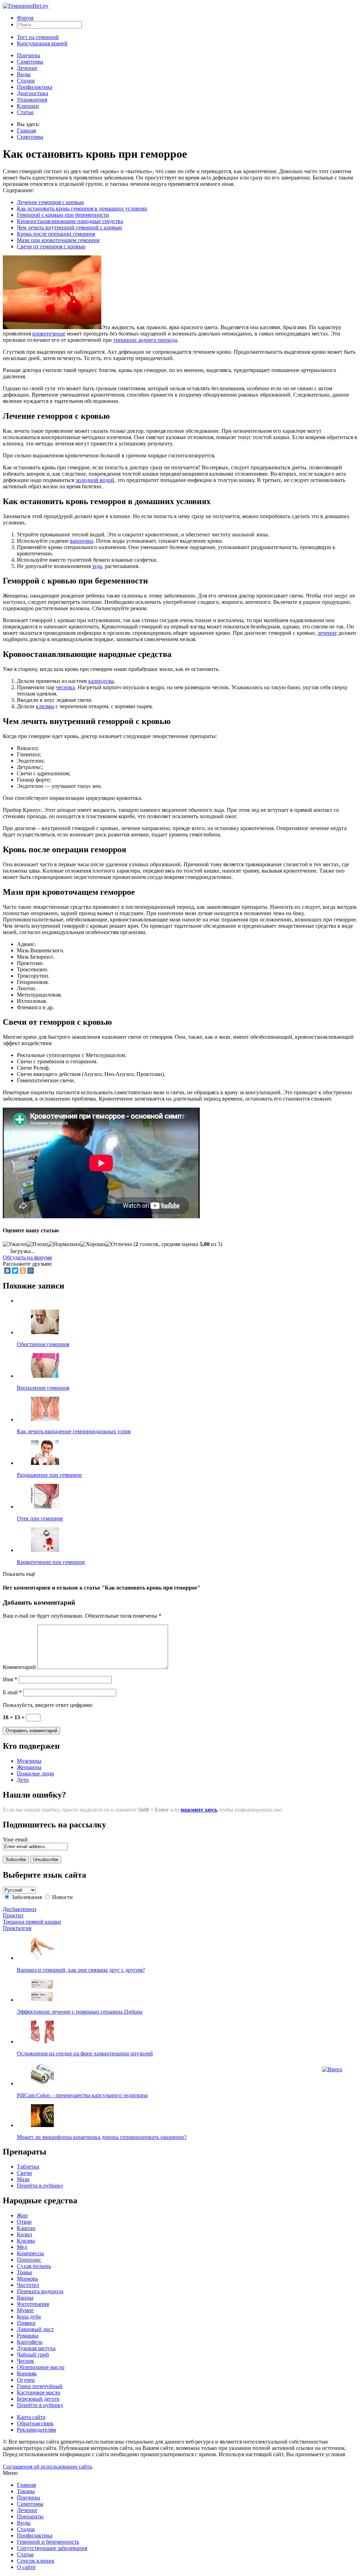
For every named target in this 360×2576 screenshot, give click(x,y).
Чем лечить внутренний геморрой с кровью (69, 227)
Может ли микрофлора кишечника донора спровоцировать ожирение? (102, 2137)
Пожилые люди (36, 1773)
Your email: (16, 1840)
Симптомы (30, 62)
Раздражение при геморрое (49, 1475)
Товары (26, 2491)
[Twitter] (15, 1271)
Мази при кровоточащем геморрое (58, 240)
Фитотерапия (33, 2304)
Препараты (30, 2516)
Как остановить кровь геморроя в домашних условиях (82, 208)
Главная (26, 131)
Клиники (28, 106)
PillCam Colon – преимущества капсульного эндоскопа (82, 2095)
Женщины (29, 1767)
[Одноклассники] (23, 1271)
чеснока (65, 687)
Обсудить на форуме (27, 1257)
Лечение (27, 68)
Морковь (27, 2279)
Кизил (24, 2234)
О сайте (26, 2567)
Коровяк (27, 2373)
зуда (97, 566)
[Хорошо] (93, 1244)
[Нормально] (64, 1244)
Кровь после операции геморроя (56, 234)
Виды (24, 74)
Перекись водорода (40, 2291)
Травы (24, 2272)
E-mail (12, 1692)
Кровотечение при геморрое (51, 1562)
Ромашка (28, 2336)
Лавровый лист (35, 2329)
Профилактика (35, 87)
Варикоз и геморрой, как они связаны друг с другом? (81, 1970)
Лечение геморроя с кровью (50, 202)
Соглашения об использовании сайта (47, 2467)
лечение (327, 633)
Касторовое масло (38, 2392)
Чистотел (28, 2285)
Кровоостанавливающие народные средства (70, 221)
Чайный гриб (33, 2355)
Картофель (30, 2342)
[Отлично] (119, 1244)
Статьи (25, 112)
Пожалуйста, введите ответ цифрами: (48, 1705)
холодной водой (95, 480)
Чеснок (25, 2361)
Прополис (29, 2260)
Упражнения (32, 100)
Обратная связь (35, 2423)
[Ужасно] (15, 1244)
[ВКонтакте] (7, 1271)
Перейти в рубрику (40, 2186)
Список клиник (36, 2561)
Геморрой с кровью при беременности (63, 215)
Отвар (24, 2222)
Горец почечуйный (40, 2386)
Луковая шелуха (36, 2348)
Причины (28, 55)
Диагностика (33, 93)
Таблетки (28, 2167)
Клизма (26, 2241)
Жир (22, 2215)
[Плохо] (37, 1244)
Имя (10, 1679)
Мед (22, 2247)
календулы (101, 681)
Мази (23, 2179)
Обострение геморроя (43, 1344)
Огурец (26, 2380)
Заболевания (27, 1897)
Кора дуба (29, 2317)
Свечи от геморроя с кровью (51, 246)
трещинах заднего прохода (145, 340)
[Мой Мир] (31, 1271)
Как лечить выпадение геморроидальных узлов (74, 1431)
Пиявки (26, 2323)
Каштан (26, 2228)
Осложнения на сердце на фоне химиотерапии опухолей (85, 2053)
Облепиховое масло (41, 2367)
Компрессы (30, 2253)
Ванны (25, 2298)
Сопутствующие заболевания (52, 2548)
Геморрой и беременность (48, 2542)
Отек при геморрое (40, 1518)
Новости (62, 1897)
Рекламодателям (36, 2430)
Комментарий (19, 1667)
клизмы (45, 706)
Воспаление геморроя (43, 1388)
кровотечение (49, 334)
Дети (23, 1780)
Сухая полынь (34, 2266)
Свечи (24, 2173)
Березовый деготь (38, 2399)
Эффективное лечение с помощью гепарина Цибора (80, 2012)
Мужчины (29, 1761)
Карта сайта (31, 2417)
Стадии (26, 81)
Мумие (25, 2310)
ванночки (82, 541)
